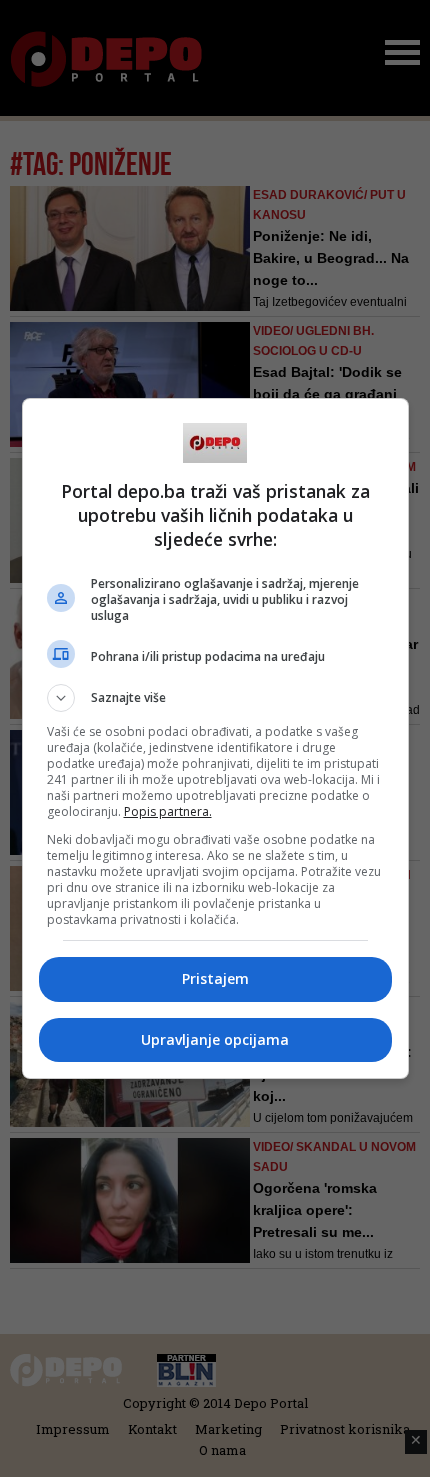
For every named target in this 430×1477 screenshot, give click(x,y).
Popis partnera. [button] (168, 811)
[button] (215, 698)
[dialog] (215, 738)
